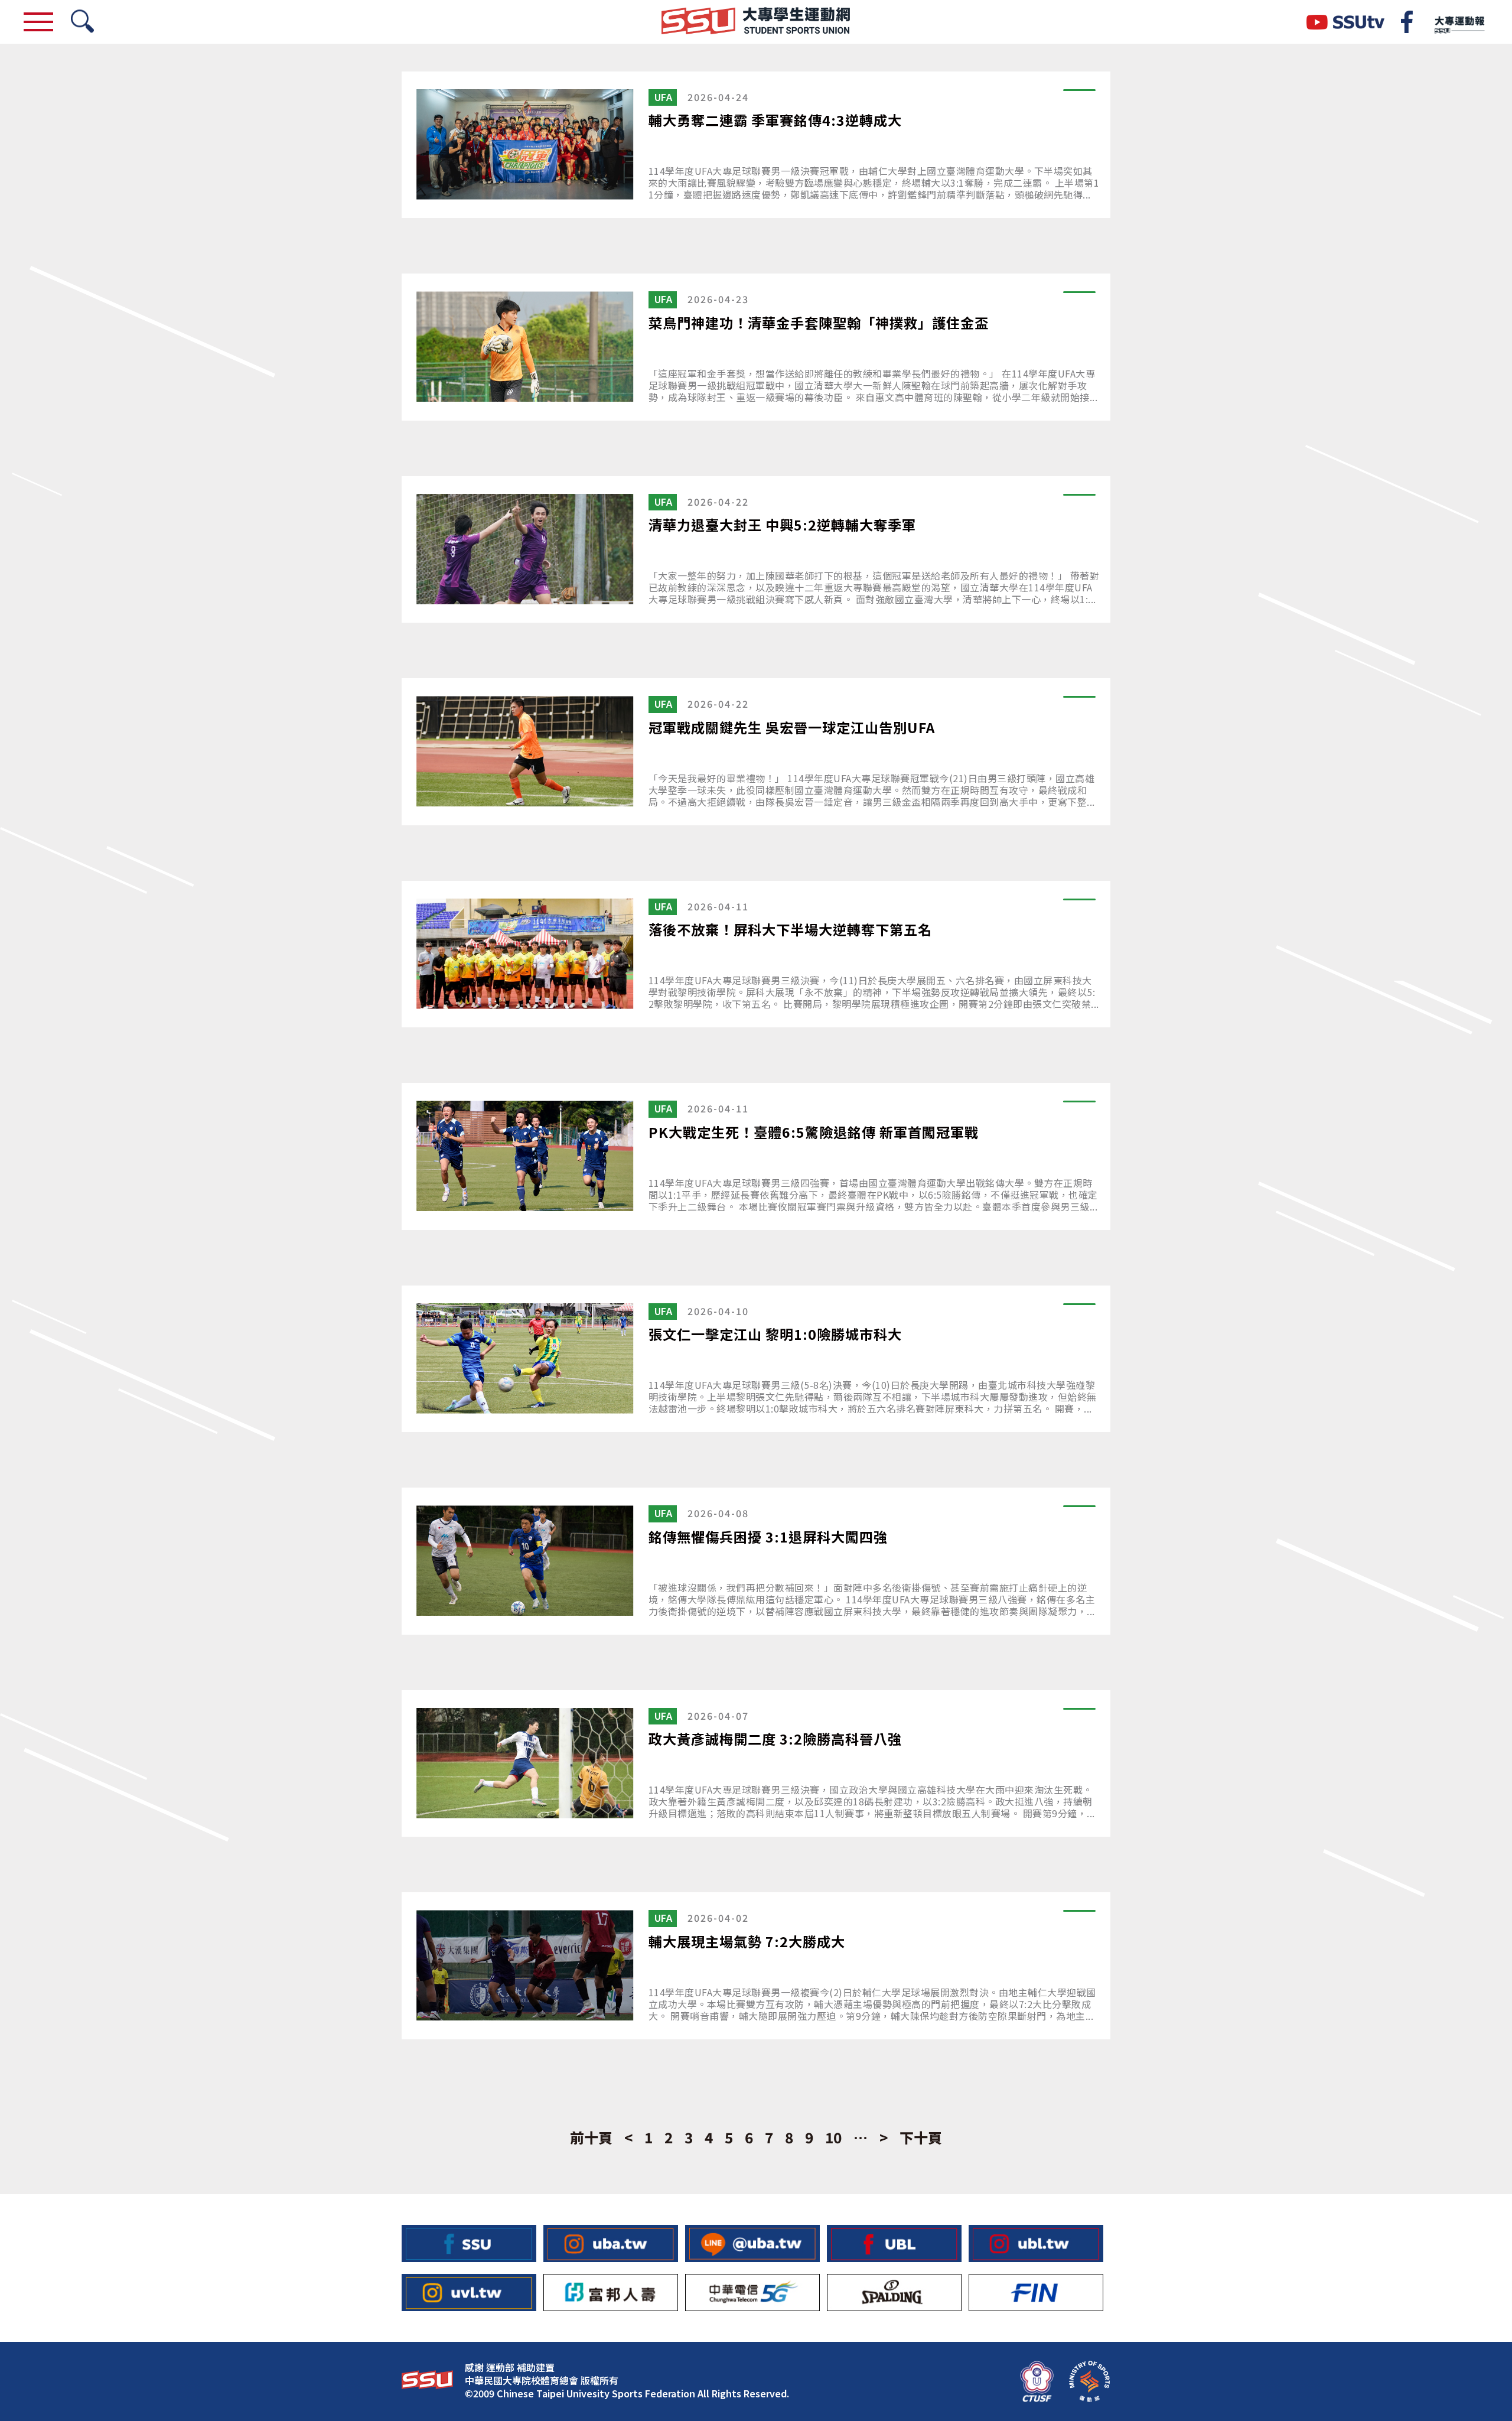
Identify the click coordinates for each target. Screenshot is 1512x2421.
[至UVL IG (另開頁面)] (469, 2293)
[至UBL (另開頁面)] (894, 2243)
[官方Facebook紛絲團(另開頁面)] (1407, 22)
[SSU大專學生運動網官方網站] (756, 22)
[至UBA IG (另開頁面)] (611, 2243)
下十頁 (921, 2137)
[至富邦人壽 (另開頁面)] (611, 2293)
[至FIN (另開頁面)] (1036, 2293)
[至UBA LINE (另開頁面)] (752, 2243)
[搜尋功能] (82, 22)
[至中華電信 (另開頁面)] (752, 2293)
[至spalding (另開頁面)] (894, 2293)
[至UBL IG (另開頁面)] (1036, 2243)
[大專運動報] (1459, 22)
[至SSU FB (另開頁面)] (469, 2243)
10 (833, 2137)
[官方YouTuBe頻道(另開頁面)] (1345, 22)
